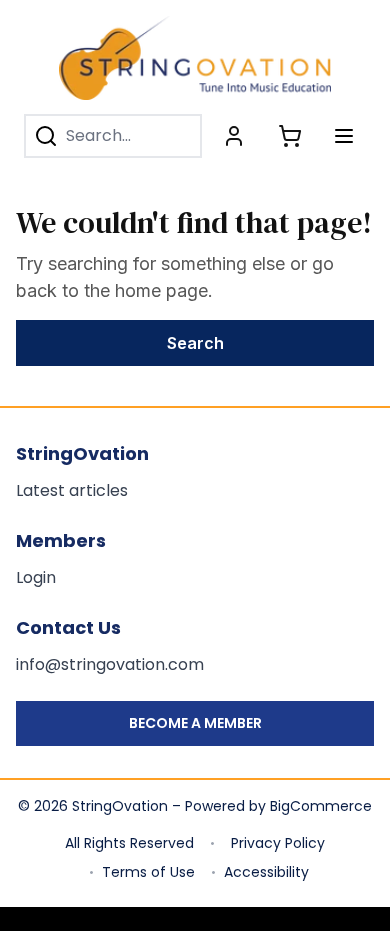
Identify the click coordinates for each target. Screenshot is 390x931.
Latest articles (72, 490)
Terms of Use (148, 872)
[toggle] (344, 136)
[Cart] (290, 136)
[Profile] (234, 136)
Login (36, 577)
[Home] (195, 58)
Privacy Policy (278, 843)
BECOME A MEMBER (195, 723)
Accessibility (266, 872)
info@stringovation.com (110, 664)
